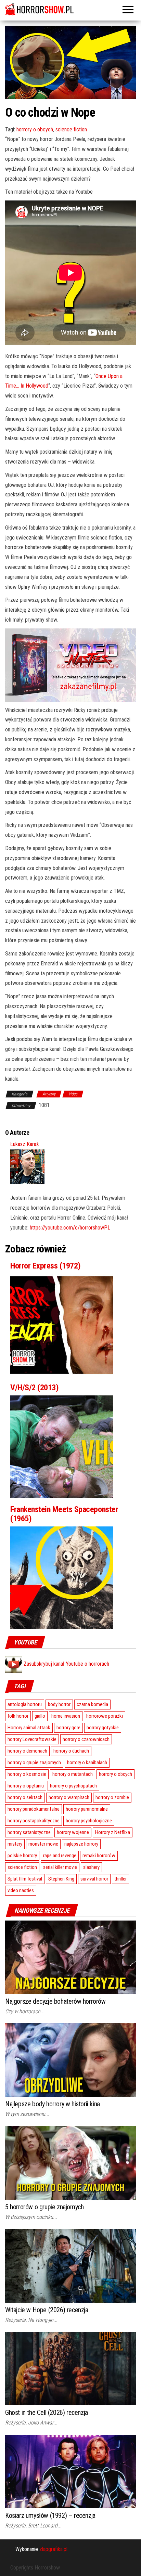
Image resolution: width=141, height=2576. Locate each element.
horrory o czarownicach (86, 1739)
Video (73, 1094)
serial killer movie (60, 1867)
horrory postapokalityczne (34, 1821)
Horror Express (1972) (46, 1266)
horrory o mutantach (73, 1774)
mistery (15, 1844)
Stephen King (61, 1879)
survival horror (94, 1879)
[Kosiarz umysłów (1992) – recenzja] (70, 2471)
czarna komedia (92, 1704)
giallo (40, 1716)
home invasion (66, 1716)
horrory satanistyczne (29, 1832)
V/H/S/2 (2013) (34, 1388)
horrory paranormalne (87, 1809)
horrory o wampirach (69, 1797)
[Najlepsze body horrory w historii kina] (70, 2060)
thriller (120, 1879)
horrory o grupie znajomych (34, 1762)
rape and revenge (60, 1856)
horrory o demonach (27, 1751)
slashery (91, 1867)
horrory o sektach (25, 1797)
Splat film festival (25, 1879)
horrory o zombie (112, 1797)
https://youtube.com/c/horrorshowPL (70, 1228)
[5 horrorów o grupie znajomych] (70, 2163)
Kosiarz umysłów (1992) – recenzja (50, 2515)
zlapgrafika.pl (53, 2549)
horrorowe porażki (105, 1716)
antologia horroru (25, 1704)
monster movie (43, 1844)
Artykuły (49, 1094)
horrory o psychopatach (73, 1786)
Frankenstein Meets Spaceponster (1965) (64, 1514)
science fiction (71, 129)
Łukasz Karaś (24, 1144)
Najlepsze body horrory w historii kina (53, 2104)
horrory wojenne (73, 1832)
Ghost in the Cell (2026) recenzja (47, 2412)
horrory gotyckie (103, 1728)
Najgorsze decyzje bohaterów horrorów (55, 2001)
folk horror (18, 1716)
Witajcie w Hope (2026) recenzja (47, 2310)
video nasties (21, 1890)
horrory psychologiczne (89, 1821)
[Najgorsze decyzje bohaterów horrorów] (70, 1957)
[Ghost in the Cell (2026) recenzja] (70, 2368)
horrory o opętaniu (26, 1786)
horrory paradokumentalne (34, 1809)
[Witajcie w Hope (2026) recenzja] (70, 2265)
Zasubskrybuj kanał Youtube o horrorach (66, 1664)
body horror (59, 1704)
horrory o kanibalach (87, 1762)
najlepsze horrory (81, 1844)
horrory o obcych (35, 129)
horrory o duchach (71, 1751)
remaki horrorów (99, 1856)
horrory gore (68, 1728)
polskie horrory (22, 1856)
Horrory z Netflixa (113, 1832)
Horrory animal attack (29, 1728)
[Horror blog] (70, 9)
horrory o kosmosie (27, 1774)
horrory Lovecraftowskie (32, 1739)
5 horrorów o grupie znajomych (44, 2207)
